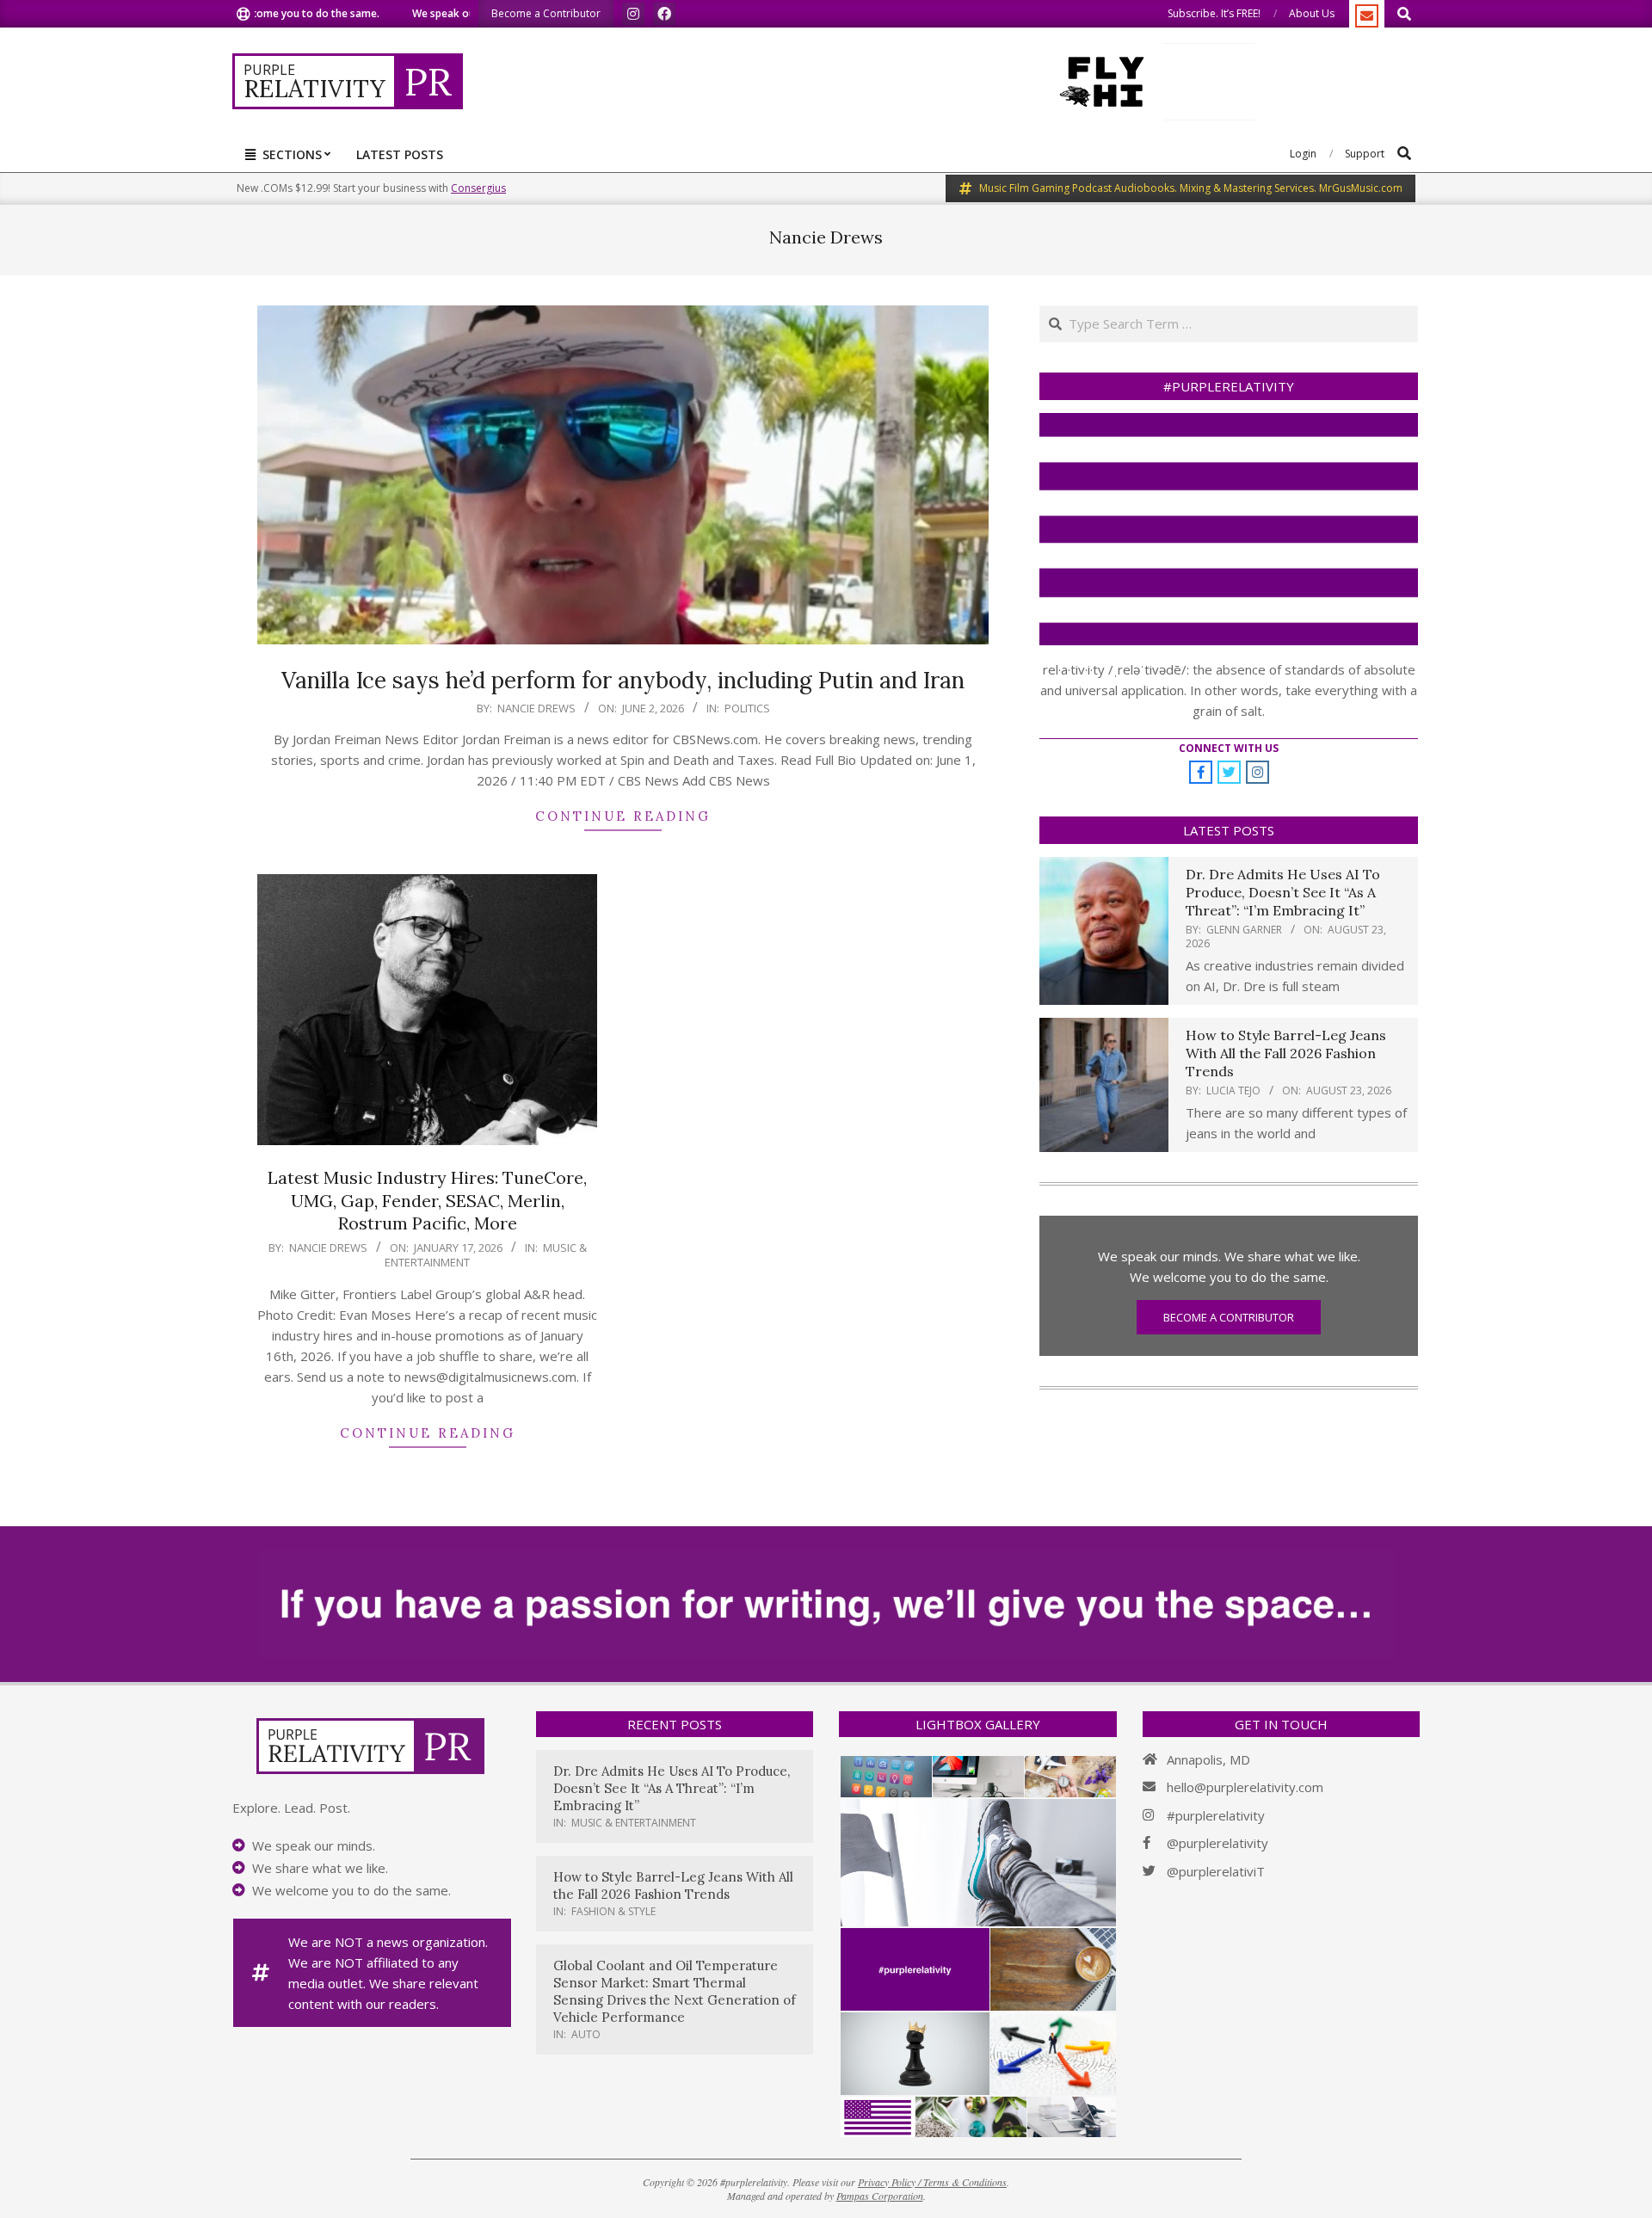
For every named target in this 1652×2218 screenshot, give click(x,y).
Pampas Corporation (880, 2196)
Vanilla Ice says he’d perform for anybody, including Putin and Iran (623, 680)
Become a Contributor (1229, 1317)
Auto (586, 2034)
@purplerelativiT (1216, 1871)
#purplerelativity (1216, 1815)
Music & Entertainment (634, 1823)
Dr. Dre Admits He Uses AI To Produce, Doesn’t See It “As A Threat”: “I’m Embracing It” (1283, 893)
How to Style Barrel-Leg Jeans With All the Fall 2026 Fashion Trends (1286, 1054)
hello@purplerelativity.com (1245, 1787)
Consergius (478, 188)
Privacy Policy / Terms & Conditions (932, 2182)
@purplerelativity (1217, 1843)
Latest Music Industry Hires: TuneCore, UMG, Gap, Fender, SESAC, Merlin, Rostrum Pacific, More (427, 1200)
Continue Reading (623, 816)
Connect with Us (1229, 748)
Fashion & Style (613, 1911)
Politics (747, 708)
